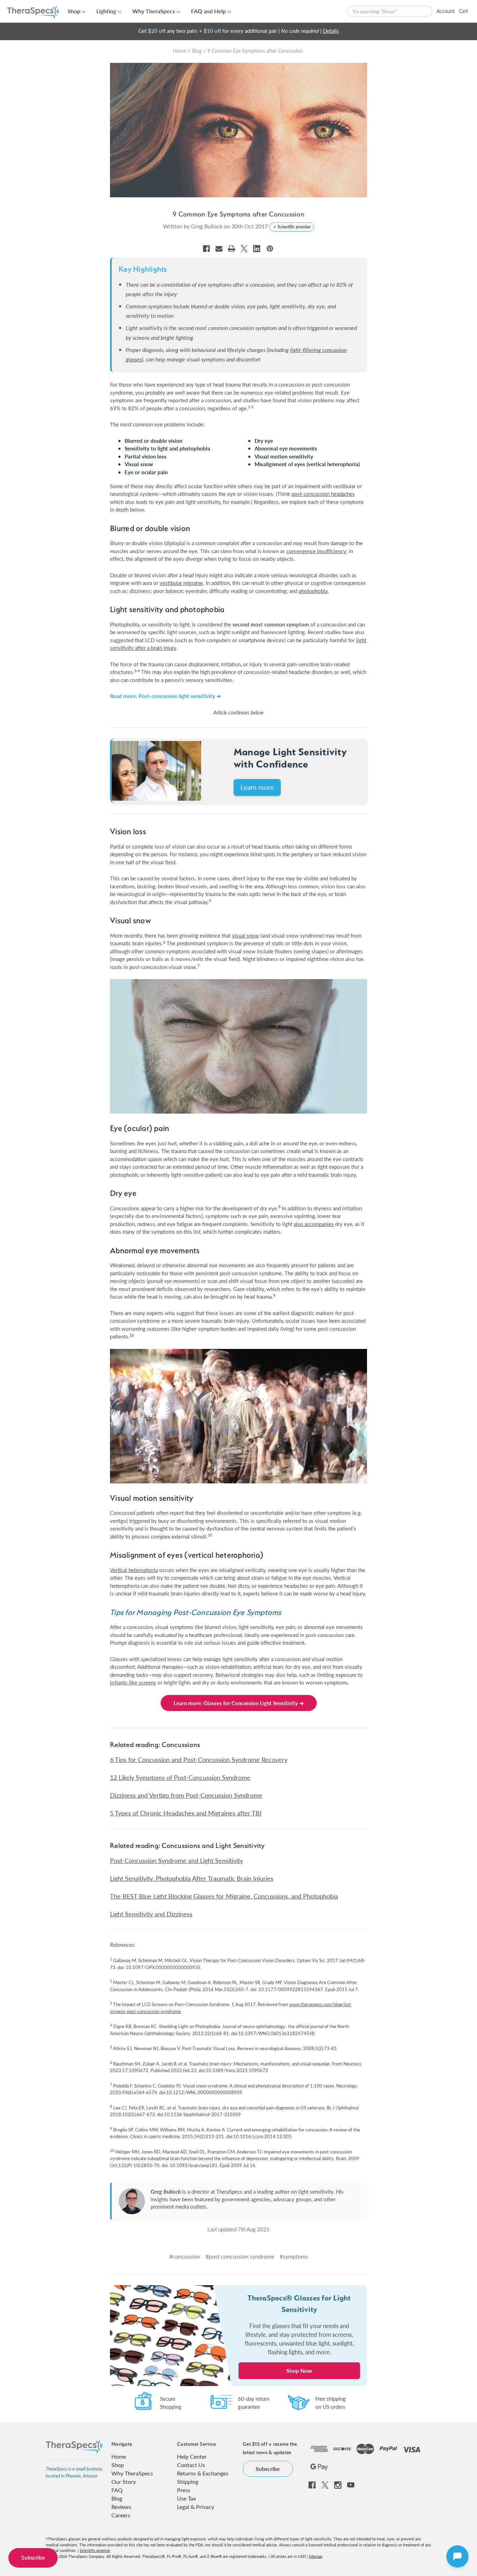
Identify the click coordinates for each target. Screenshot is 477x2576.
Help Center (192, 2456)
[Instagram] (338, 2485)
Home (119, 2456)
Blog (117, 2498)
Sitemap (315, 2556)
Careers (121, 2515)
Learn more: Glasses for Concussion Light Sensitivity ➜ (239, 1703)
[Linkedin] (257, 249)
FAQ (117, 2490)
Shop (74, 11)
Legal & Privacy (196, 2507)
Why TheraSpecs (154, 11)
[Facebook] (206, 249)
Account (446, 11)
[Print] (232, 249)
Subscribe (33, 2558)
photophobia (313, 591)
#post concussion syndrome (240, 2256)
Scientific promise (95, 2550)
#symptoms (294, 2256)
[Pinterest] (270, 249)
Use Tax (186, 2498)
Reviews (121, 2507)
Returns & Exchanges (203, 2473)
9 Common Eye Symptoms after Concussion (239, 214)
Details (331, 31)
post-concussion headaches (323, 494)
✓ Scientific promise (292, 227)
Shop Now (299, 2370)
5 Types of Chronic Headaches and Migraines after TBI (186, 1813)
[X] (244, 249)
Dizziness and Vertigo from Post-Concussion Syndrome (186, 1795)
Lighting (106, 11)
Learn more (257, 787)
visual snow (245, 935)
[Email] (219, 249)
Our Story (124, 2482)
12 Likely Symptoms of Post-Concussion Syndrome (180, 1777)
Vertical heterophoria (134, 1570)
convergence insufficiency (316, 551)
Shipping (188, 2482)
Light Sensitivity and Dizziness (151, 1914)
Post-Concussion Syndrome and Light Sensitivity (177, 1860)
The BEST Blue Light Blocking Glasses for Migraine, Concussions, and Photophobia (224, 1896)
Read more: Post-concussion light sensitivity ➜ (166, 696)
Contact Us (191, 2465)
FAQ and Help (208, 11)
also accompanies (314, 1224)
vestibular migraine (181, 583)
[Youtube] (351, 2485)
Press (184, 2490)
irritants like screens (133, 1682)
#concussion (185, 2256)
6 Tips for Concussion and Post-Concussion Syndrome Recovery (199, 1759)
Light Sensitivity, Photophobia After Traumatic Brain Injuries (192, 1878)
